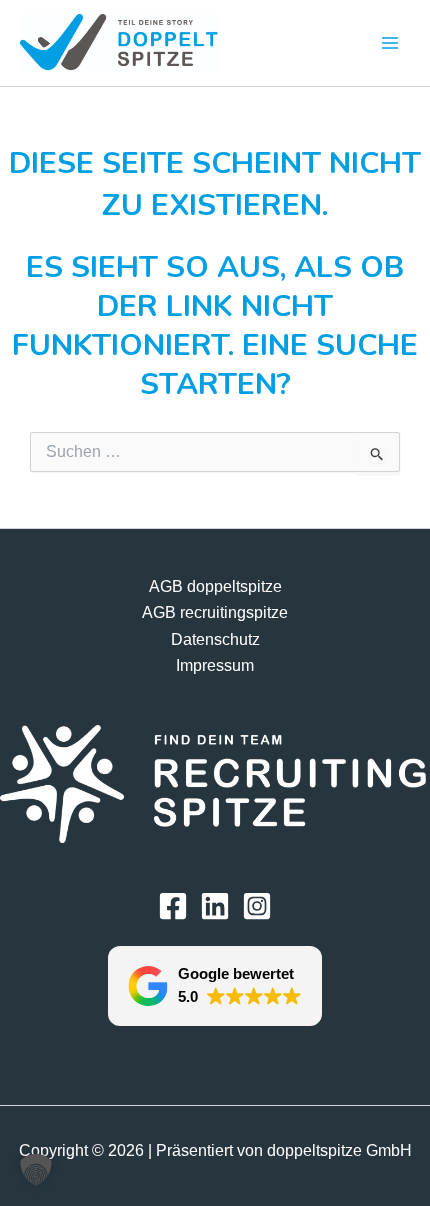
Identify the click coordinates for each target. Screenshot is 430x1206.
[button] (215, 986)
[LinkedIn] (215, 906)
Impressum (215, 665)
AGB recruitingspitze (215, 612)
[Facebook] (173, 906)
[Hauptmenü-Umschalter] (389, 42)
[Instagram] (257, 906)
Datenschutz (215, 639)
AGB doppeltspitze (215, 586)
